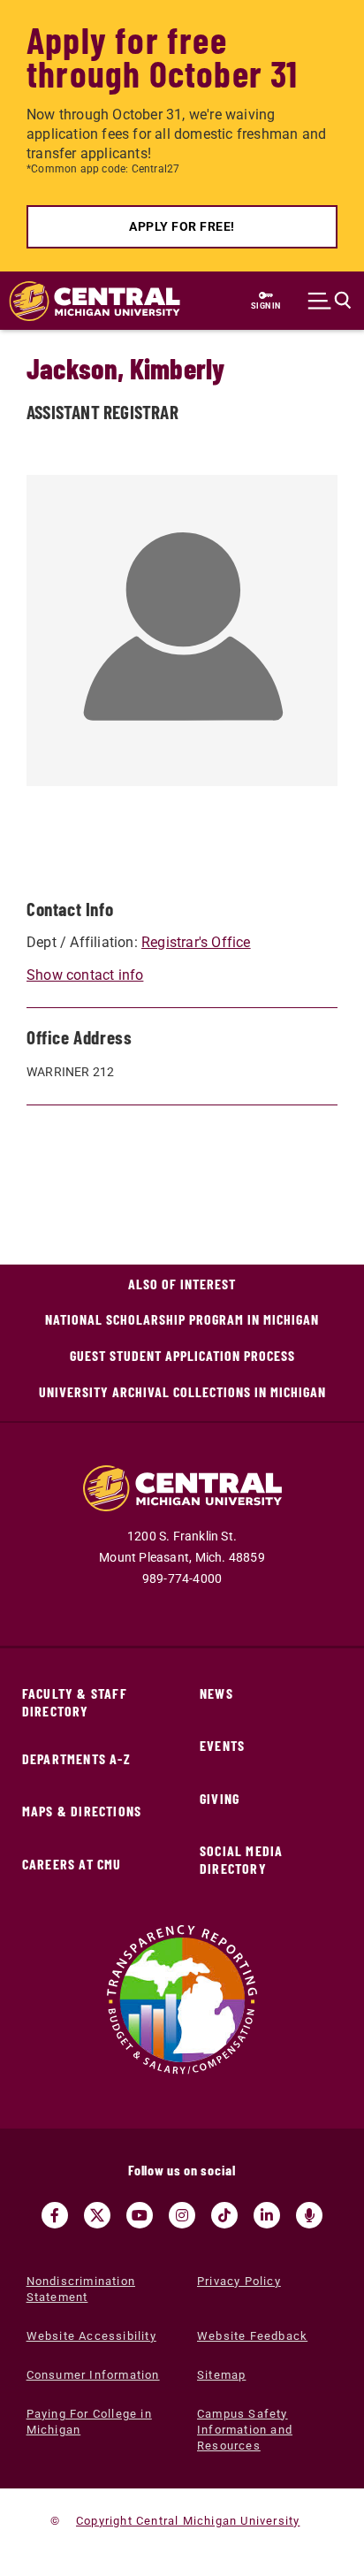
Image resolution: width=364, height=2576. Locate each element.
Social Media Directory (241, 1859)
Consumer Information (93, 2375)
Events (222, 1745)
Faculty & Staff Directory (75, 1702)
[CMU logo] (86, 301)
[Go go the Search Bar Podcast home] (309, 2215)
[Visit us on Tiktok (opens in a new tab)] (224, 2215)
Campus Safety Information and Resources (245, 2430)
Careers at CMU (72, 1864)
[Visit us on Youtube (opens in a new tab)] (140, 2215)
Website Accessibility (91, 2336)
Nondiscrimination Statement (81, 2289)
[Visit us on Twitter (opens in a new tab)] (97, 2215)
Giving (220, 1798)
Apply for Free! (182, 226)
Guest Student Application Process (182, 1355)
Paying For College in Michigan (89, 2422)
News (216, 1693)
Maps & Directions (82, 1811)
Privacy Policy (239, 2281)
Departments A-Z (76, 1758)
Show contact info (85, 975)
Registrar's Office (196, 942)
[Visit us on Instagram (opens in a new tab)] (182, 2215)
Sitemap (221, 2375)
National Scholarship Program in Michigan (182, 1319)
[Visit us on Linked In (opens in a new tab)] (267, 2215)
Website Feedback (252, 2336)
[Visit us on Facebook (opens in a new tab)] (55, 2215)
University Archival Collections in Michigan (182, 1391)
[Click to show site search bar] (330, 301)
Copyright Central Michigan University (188, 2521)
